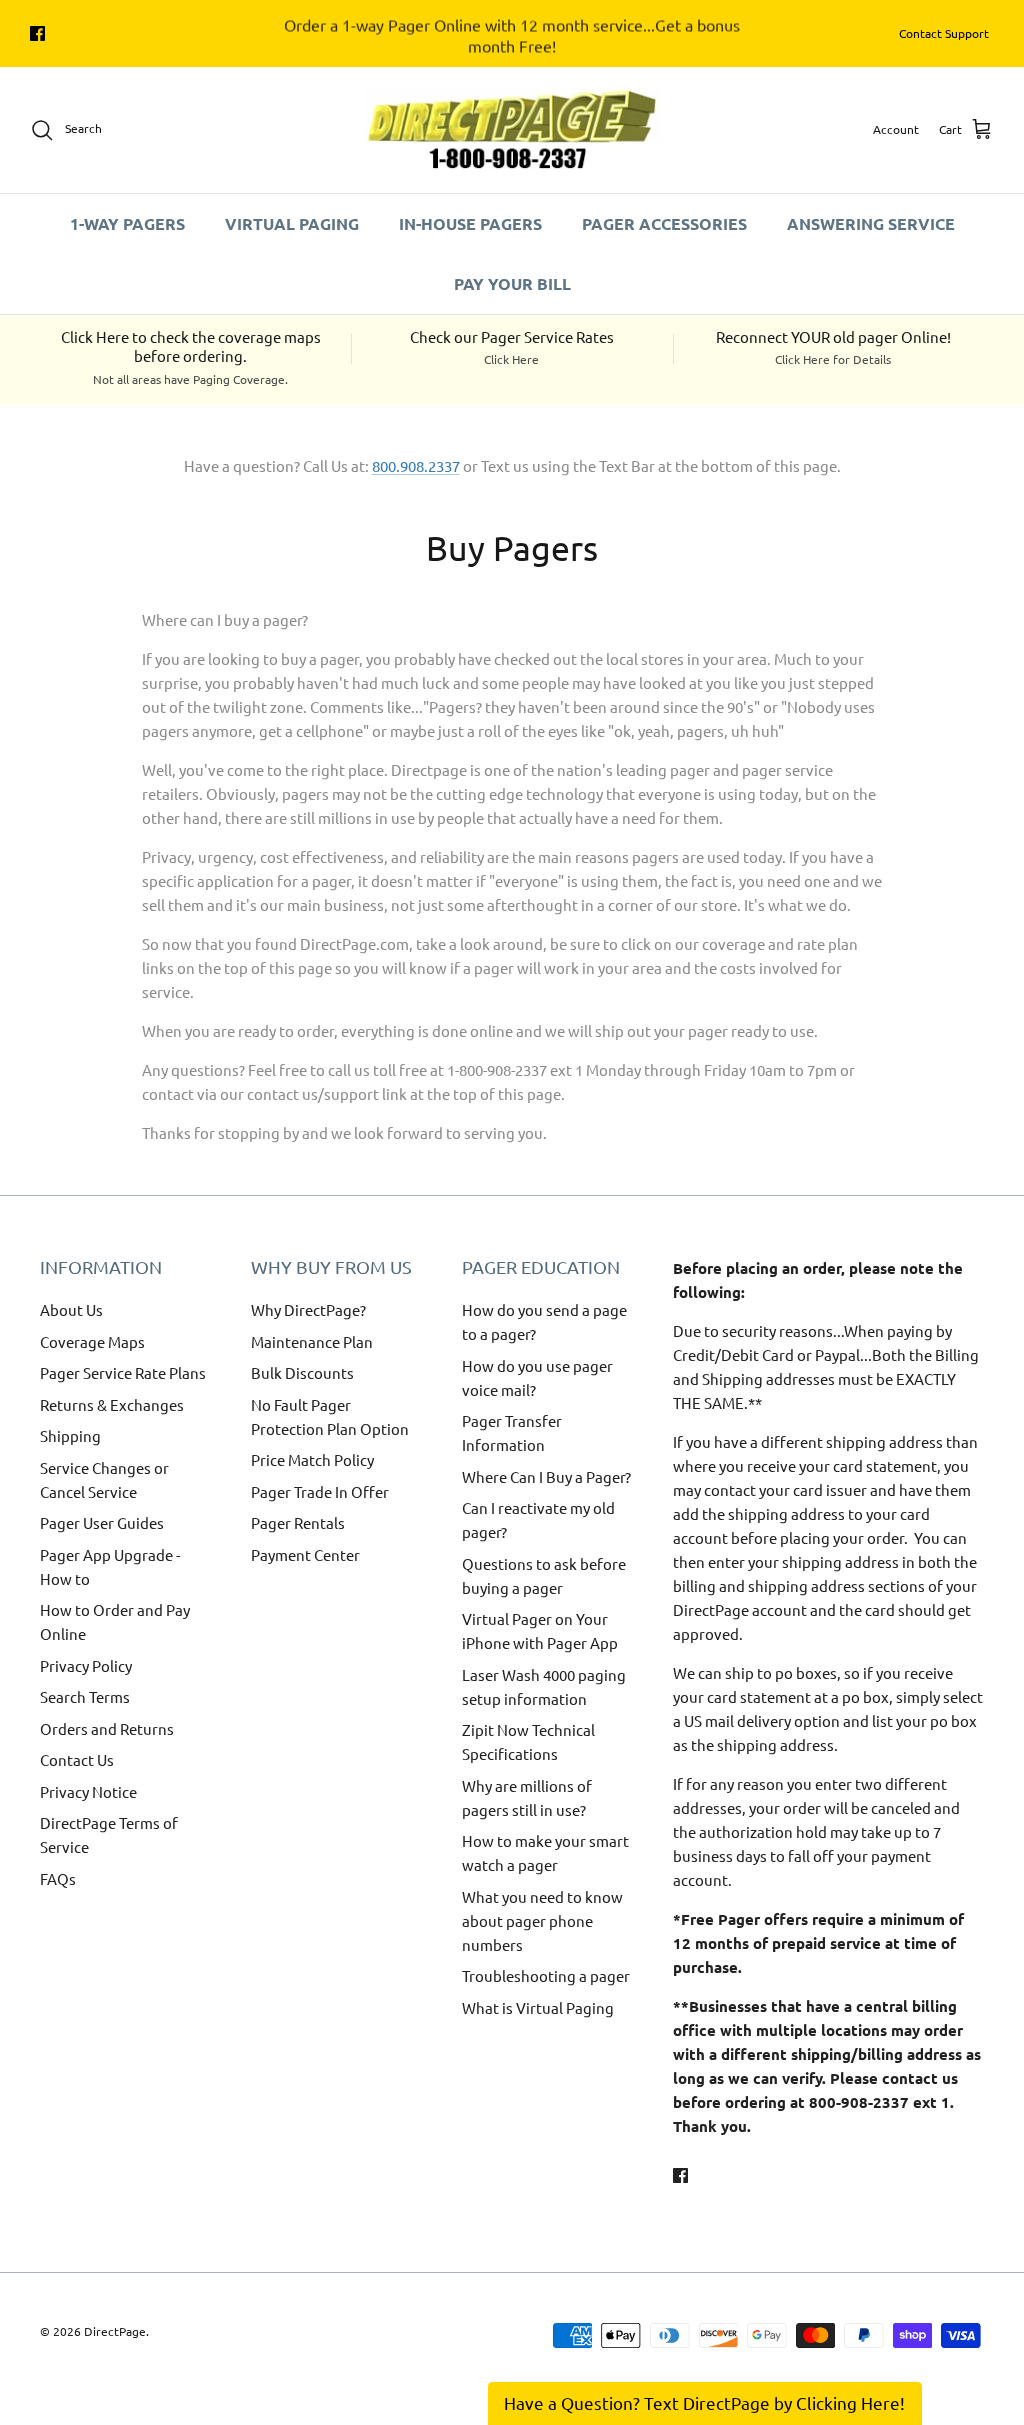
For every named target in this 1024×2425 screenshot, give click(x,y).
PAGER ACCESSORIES (664, 223)
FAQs (58, 1878)
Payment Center (305, 1554)
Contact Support (944, 33)
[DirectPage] (512, 130)
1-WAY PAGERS (127, 223)
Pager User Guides (102, 1522)
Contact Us (77, 1759)
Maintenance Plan (312, 1341)
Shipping (70, 1435)
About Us (71, 1309)
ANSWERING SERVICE (871, 223)
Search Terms (85, 1696)
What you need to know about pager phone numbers (542, 1920)
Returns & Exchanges (112, 1404)
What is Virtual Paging (538, 2007)
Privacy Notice (88, 1791)
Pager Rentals (298, 1522)
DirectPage (115, 2331)
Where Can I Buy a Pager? (546, 1476)
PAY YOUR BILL (512, 283)
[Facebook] (37, 33)
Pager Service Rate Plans (123, 1372)
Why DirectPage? (308, 1309)
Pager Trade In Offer (320, 1491)
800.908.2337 (416, 465)
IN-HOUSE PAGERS (470, 223)
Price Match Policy (312, 1459)
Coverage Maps (92, 1341)
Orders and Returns (107, 1728)
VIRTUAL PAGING (292, 223)
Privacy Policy (86, 1665)
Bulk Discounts (302, 1372)
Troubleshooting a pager (546, 1975)
